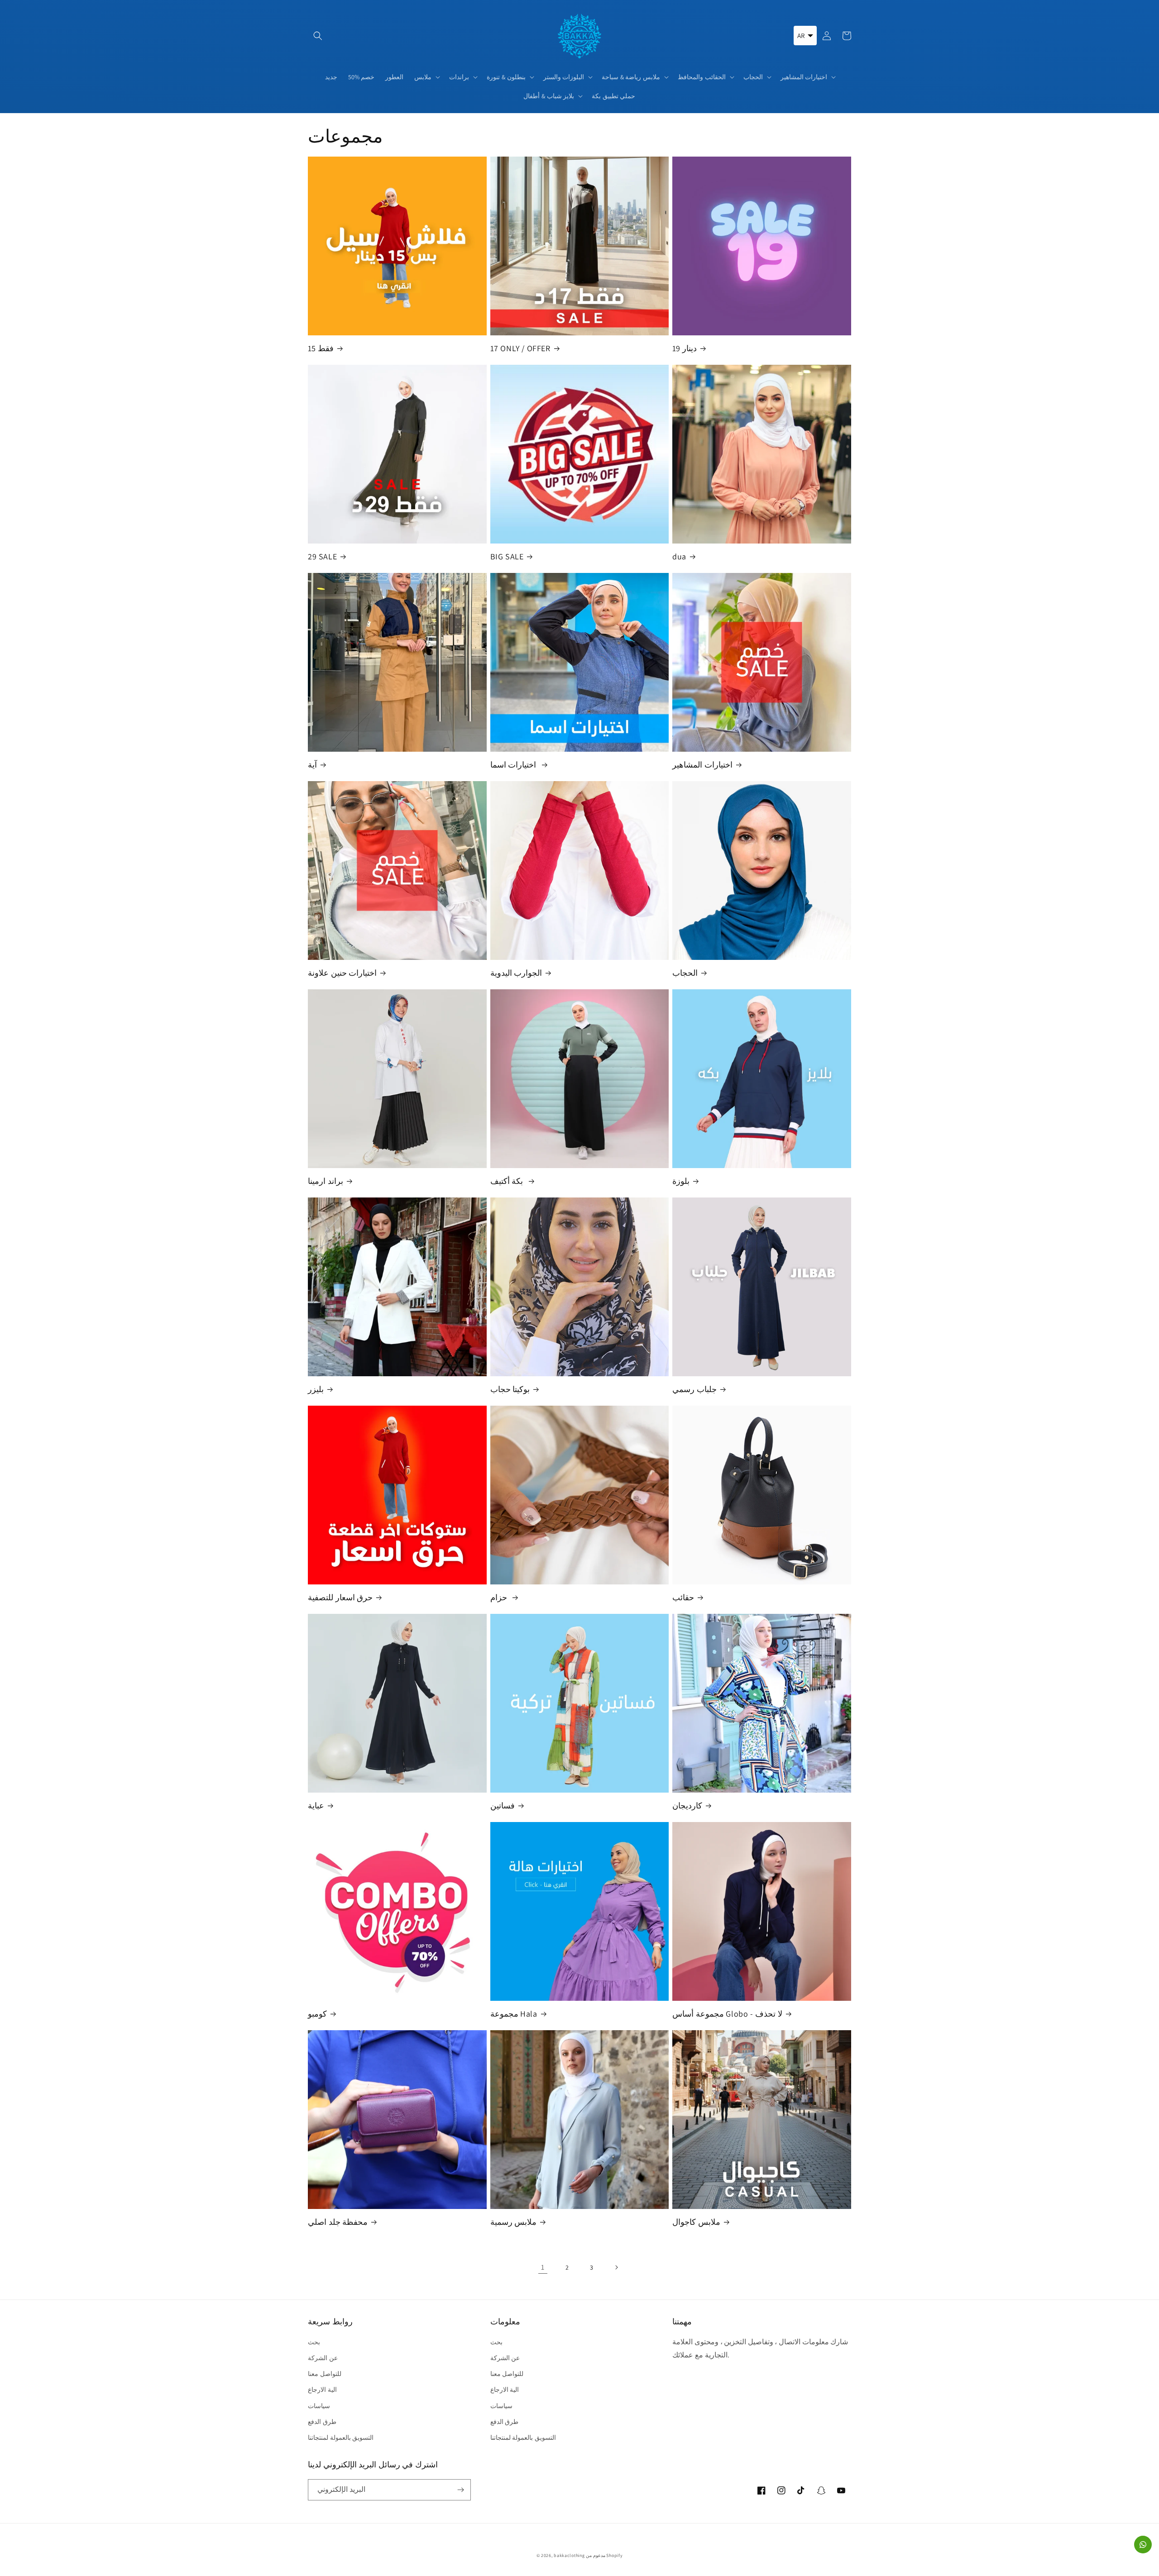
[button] (318, 36)
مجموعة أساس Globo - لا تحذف (727, 2014)
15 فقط (321, 348)
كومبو (317, 2014)
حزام (500, 1597)
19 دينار (685, 348)
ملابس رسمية (514, 2222)
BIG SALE (507, 556)
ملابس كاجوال (696, 2222)
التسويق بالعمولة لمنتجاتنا (341, 2438)
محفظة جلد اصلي (338, 2222)
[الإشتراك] (460, 2490)
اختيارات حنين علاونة (342, 973)
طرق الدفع (322, 2422)
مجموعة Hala (514, 2014)
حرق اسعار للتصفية (340, 1597)
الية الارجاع (322, 2390)
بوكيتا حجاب (510, 1389)
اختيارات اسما (514, 765)
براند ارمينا (326, 1181)
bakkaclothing (569, 2555)
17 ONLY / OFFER (520, 348)
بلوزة (681, 1181)
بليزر (316, 1389)
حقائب (683, 1597)
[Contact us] (1143, 2545)
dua (679, 556)
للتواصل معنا (325, 2374)
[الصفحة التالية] (616, 2267)
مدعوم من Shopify (604, 2555)
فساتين (503, 1806)
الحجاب (685, 973)
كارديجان (687, 1806)
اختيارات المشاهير (702, 765)
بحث (314, 2342)
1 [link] (543, 2267)
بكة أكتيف (508, 1181)
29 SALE (322, 556)
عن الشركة (323, 2358)
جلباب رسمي (694, 1389)
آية (312, 765)
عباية (316, 1806)
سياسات (319, 2406)
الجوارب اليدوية (516, 973)
